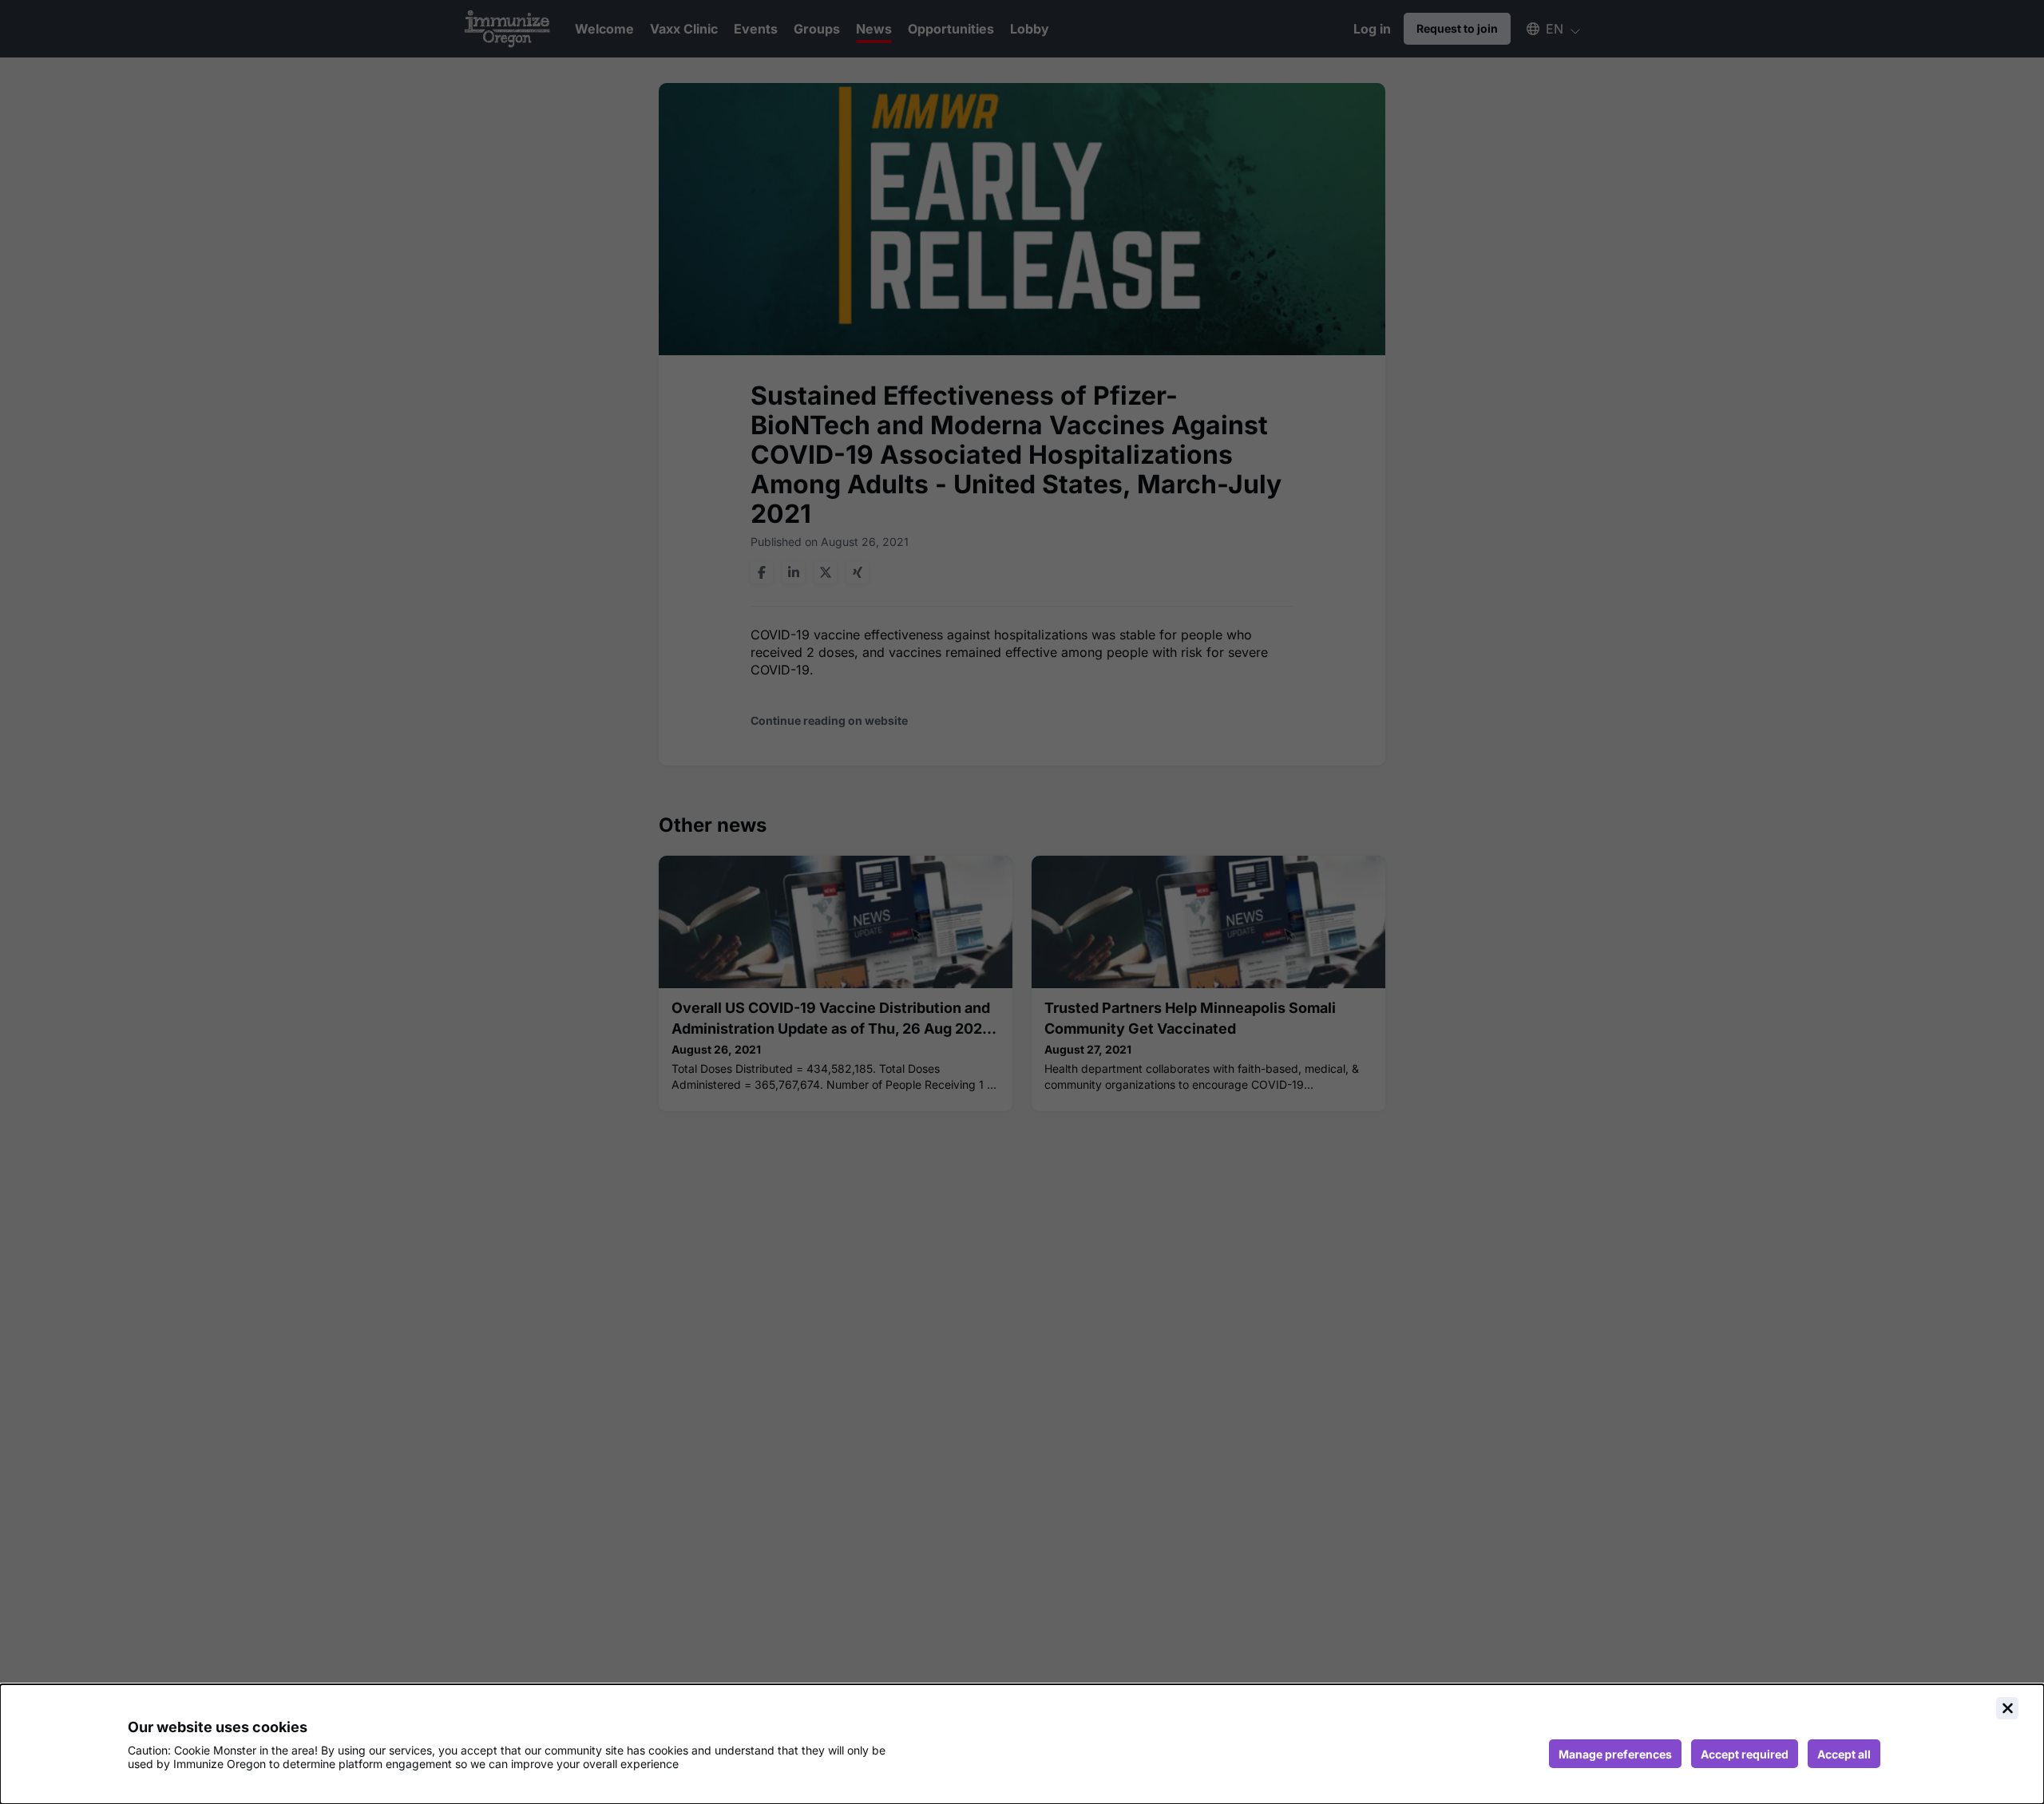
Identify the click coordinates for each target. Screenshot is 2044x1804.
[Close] (2007, 1708)
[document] (1022, 1744)
